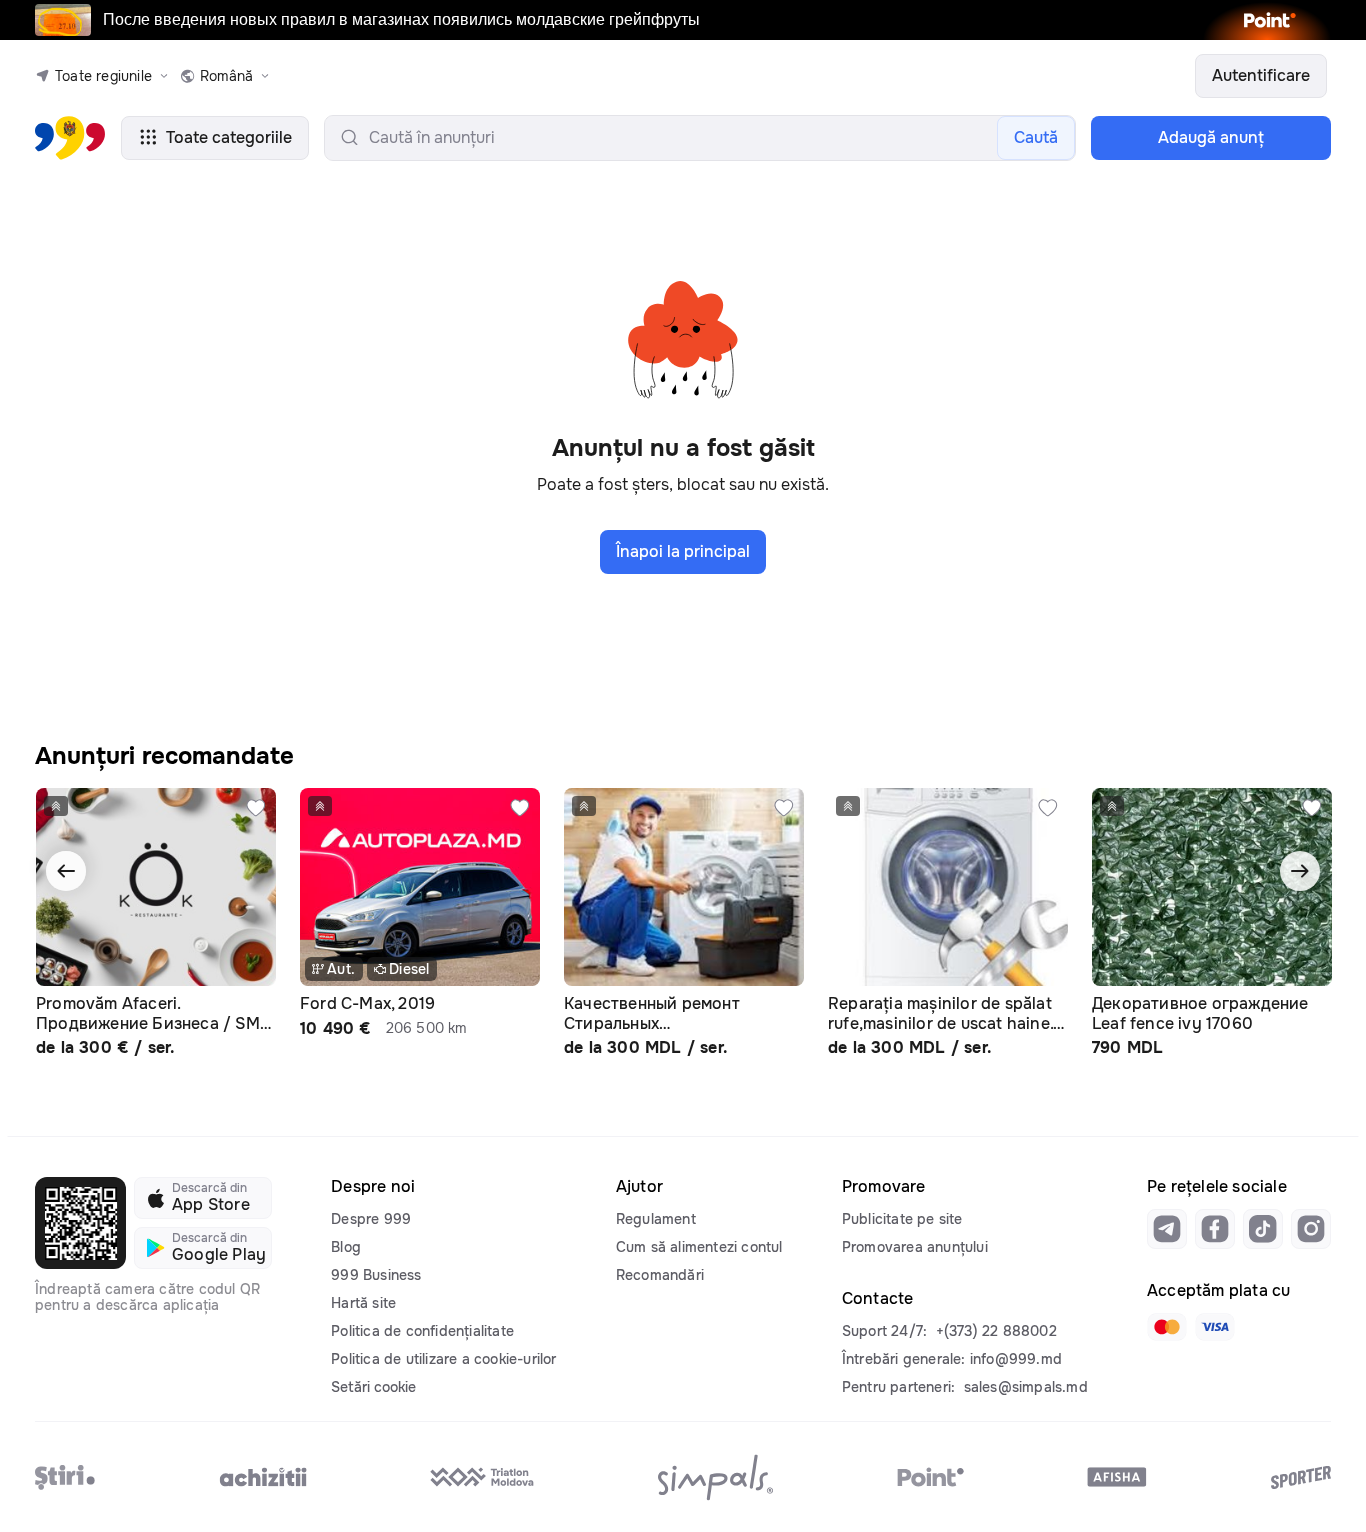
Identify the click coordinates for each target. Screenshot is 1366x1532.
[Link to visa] (1215, 1327)
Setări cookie (373, 1387)
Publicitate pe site (902, 1219)
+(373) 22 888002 (996, 1331)
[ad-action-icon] (256, 808)
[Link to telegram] (1167, 1229)
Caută (1036, 137)
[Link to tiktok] (1263, 1229)
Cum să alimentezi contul (699, 1247)
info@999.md (1016, 1359)
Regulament (656, 1219)
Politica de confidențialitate (422, 1331)
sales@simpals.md (1026, 1387)
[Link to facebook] (1215, 1229)
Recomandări (660, 1275)
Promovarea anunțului (915, 1247)
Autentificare (1261, 75)
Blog (346, 1247)
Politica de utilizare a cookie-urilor (443, 1359)
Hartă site (363, 1303)
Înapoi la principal (683, 551)
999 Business (376, 1275)
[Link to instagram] (1311, 1229)
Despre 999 (371, 1219)
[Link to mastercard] (1167, 1327)
